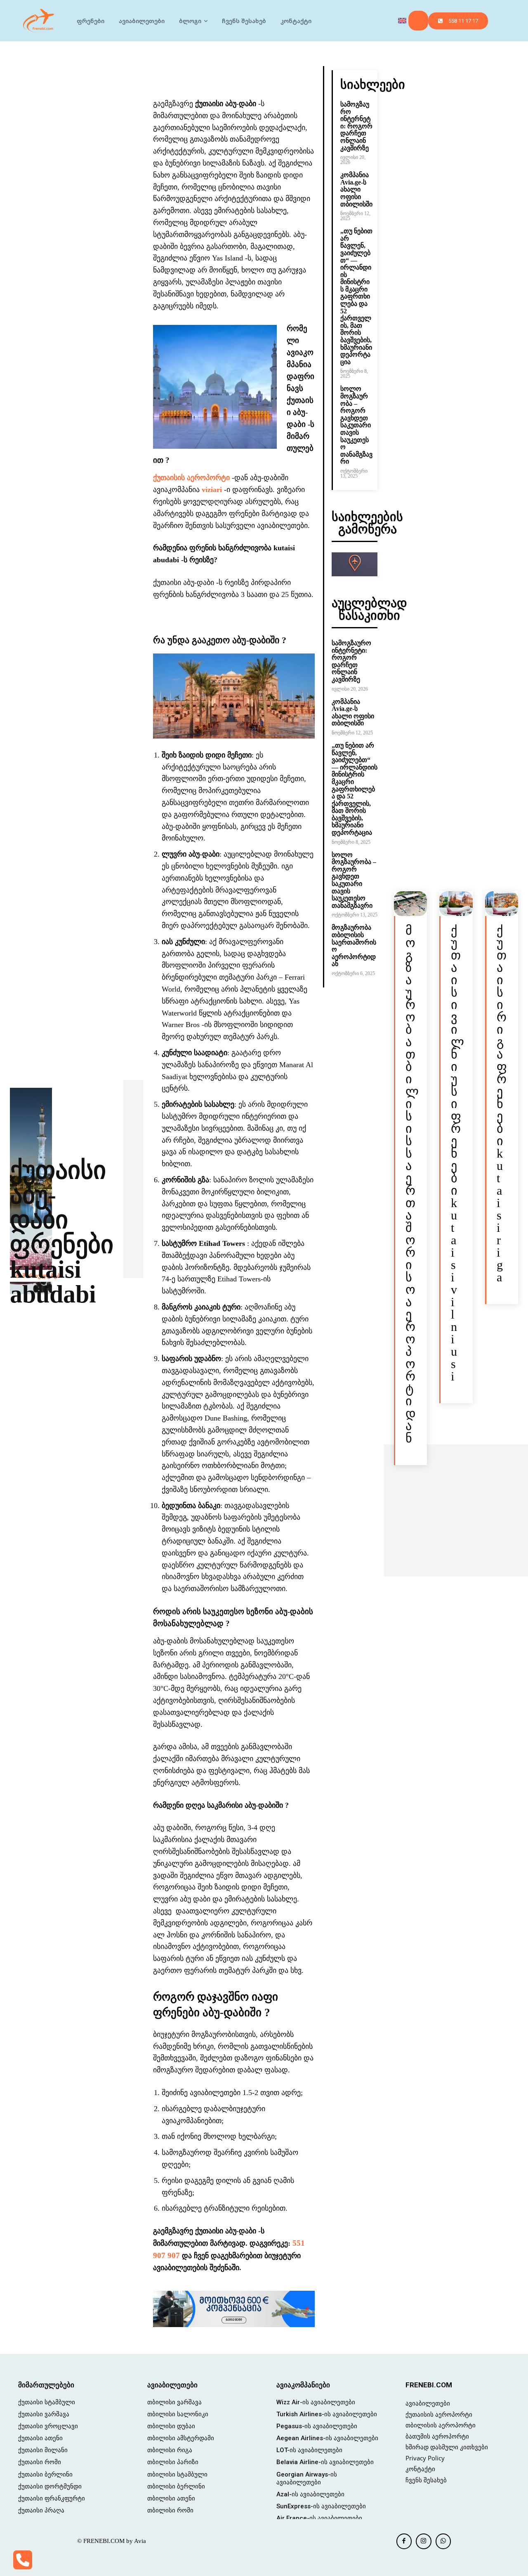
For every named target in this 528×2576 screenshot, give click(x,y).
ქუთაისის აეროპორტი (191, 478)
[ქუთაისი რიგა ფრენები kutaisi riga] (502, 904)
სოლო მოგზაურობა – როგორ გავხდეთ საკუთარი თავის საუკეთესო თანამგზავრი (356, 425)
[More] (273, 74)
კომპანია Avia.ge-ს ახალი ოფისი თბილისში (356, 189)
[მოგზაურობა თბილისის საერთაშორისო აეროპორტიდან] (410, 904)
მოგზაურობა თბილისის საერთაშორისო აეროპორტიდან (354, 946)
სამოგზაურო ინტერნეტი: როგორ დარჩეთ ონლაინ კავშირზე (356, 126)
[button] (418, 21)
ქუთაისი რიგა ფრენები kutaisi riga (502, 1104)
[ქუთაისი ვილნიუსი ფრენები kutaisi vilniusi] (456, 904)
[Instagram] (424, 2541)
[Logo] (39, 21)
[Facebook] (404, 2541)
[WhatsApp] (443, 2541)
